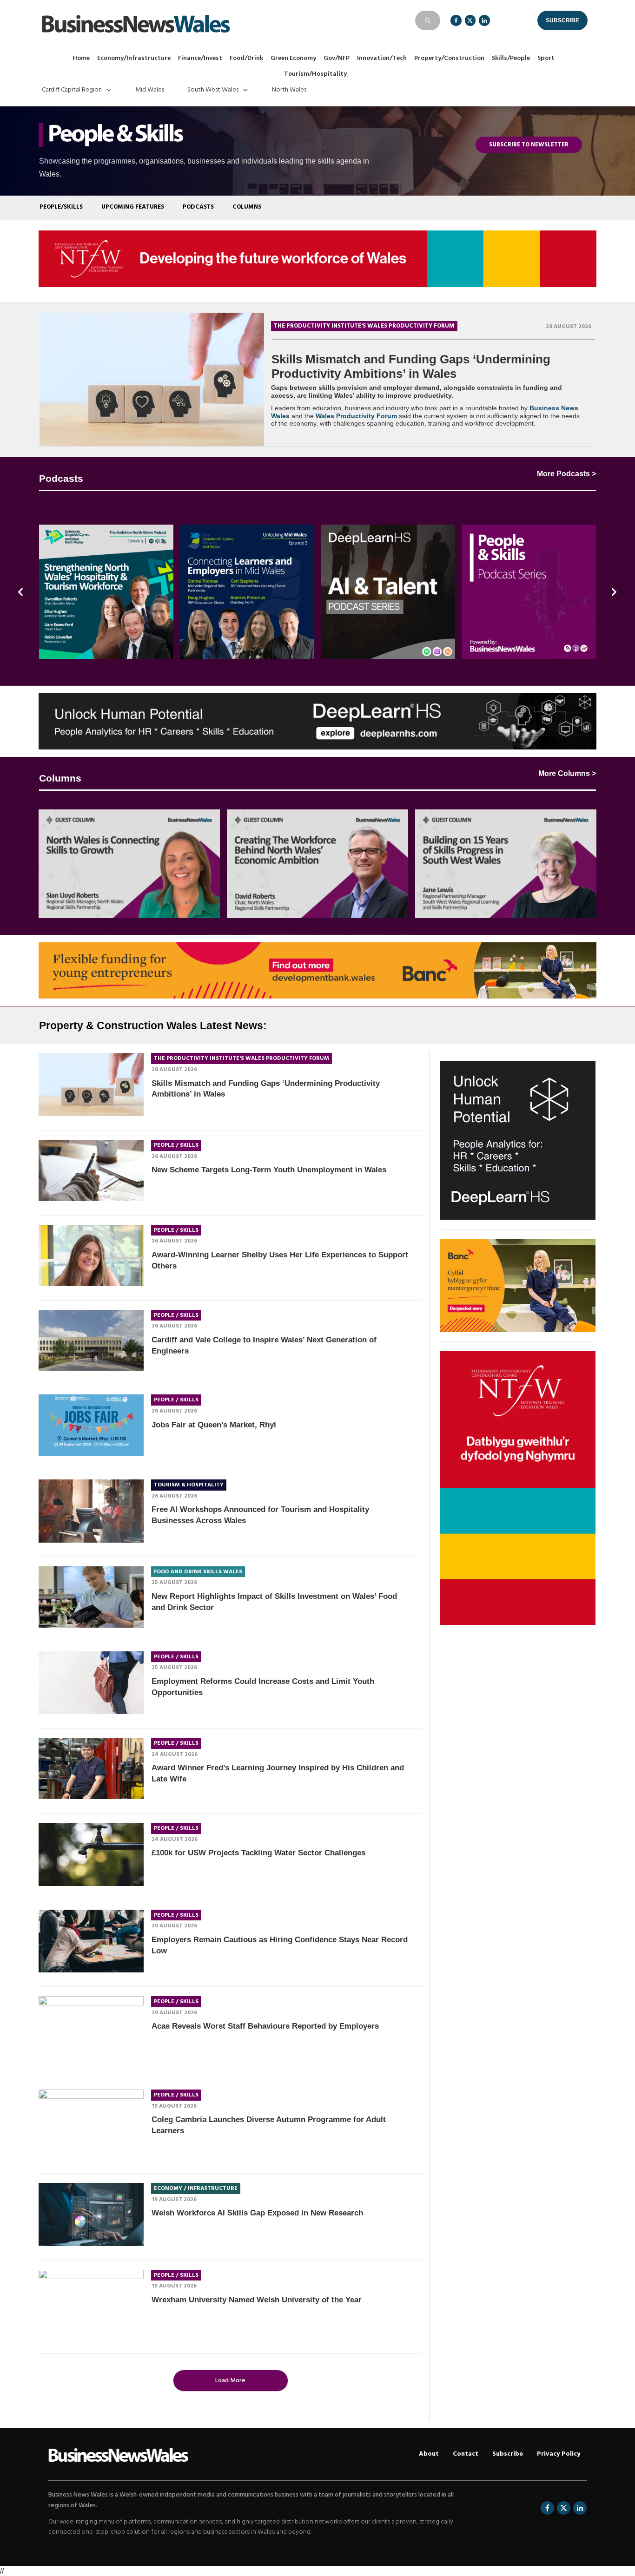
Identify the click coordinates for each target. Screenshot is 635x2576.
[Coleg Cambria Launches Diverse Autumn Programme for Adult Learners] (91, 2124)
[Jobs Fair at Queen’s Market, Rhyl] (91, 1425)
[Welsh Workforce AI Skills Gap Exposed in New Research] (91, 2215)
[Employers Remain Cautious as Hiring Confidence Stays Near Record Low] (91, 1941)
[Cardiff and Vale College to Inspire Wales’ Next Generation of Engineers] (91, 1341)
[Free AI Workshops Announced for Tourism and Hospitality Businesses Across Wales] (91, 1511)
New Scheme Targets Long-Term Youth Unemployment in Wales (269, 1170)
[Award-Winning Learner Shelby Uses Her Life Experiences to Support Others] (91, 1255)
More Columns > (567, 773)
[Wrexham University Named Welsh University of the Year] (91, 2305)
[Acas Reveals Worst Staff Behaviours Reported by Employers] (91, 2031)
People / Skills (176, 1145)
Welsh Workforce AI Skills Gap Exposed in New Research (257, 2213)
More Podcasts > (566, 474)
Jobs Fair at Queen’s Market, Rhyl (214, 1425)
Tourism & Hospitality (189, 1485)
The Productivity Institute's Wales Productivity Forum (364, 326)
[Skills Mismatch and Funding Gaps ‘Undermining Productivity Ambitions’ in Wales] (152, 379)
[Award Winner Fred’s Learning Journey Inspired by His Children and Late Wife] (91, 1768)
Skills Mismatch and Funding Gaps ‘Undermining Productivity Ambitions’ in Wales (411, 366)
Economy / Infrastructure (196, 2188)
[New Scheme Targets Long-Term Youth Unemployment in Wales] (91, 1170)
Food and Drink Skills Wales (198, 1572)
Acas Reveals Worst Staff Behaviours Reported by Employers (265, 2026)
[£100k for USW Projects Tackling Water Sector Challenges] (91, 1854)
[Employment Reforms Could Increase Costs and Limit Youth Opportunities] (91, 1683)
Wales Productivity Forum (356, 416)
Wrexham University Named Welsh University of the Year (257, 2300)
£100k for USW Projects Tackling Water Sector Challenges (258, 1853)
